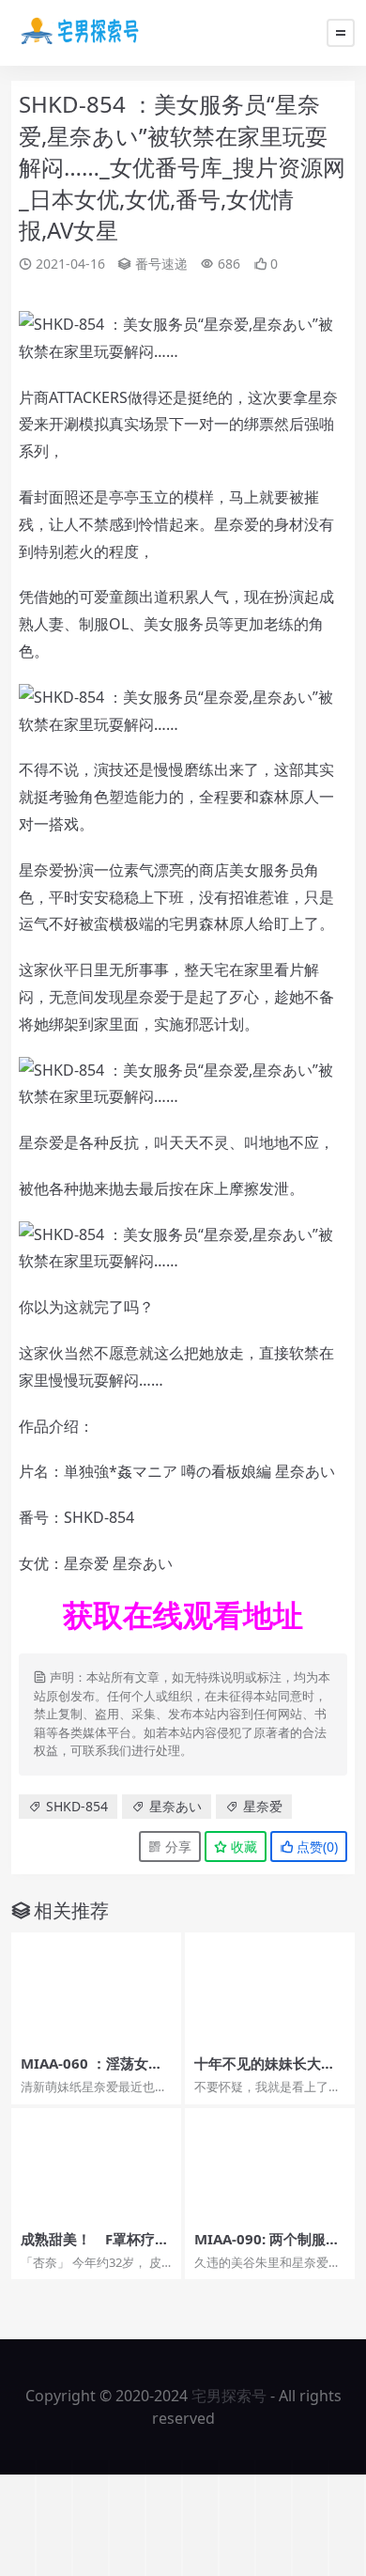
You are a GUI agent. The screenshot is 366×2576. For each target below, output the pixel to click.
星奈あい (175, 1806)
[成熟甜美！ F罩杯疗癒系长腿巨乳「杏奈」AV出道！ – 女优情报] (96, 2165)
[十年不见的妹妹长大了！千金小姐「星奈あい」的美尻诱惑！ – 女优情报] (270, 1989)
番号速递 (161, 264)
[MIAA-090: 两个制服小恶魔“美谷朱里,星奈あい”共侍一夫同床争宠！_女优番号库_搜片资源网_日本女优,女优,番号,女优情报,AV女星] (270, 2165)
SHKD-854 (77, 1806)
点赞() (315, 1847)
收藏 (242, 1847)
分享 (176, 1847)
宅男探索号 (229, 2396)
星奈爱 (263, 1806)
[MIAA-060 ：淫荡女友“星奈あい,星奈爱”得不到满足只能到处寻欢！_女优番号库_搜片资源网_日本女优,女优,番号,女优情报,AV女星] (96, 1989)
